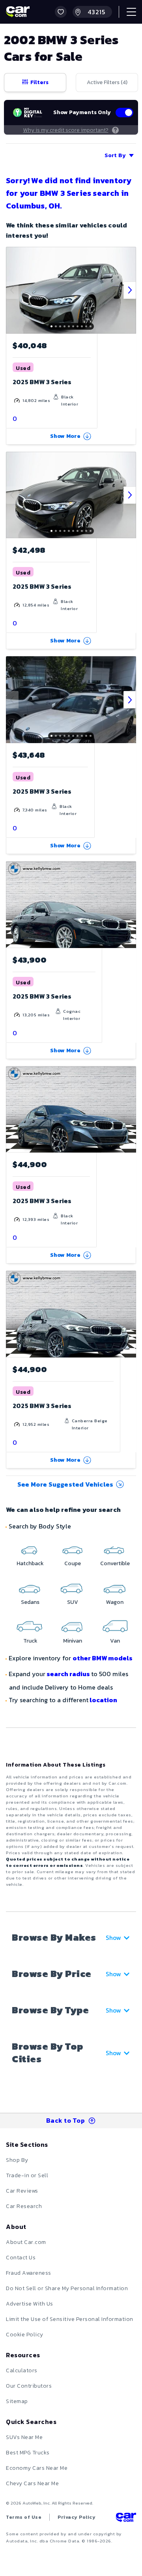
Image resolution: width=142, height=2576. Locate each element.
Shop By (17, 2160)
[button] (61, 12)
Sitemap (17, 2401)
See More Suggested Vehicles (65, 1484)
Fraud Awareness (29, 2273)
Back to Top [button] (66, 2120)
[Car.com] (18, 12)
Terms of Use (24, 2517)
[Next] (130, 290)
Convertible (115, 1563)
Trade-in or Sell (27, 2175)
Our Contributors (29, 2386)
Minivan (73, 1641)
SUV (73, 1602)
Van (115, 1641)
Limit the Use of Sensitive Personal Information (70, 2319)
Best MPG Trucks (28, 2453)
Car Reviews (22, 2191)
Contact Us (21, 2258)
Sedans (30, 1602)
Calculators (22, 2370)
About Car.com (26, 2242)
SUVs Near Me (24, 2437)
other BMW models (103, 1658)
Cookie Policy (25, 2335)
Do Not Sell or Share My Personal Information (67, 2288)
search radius (68, 1674)
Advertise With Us (30, 2304)
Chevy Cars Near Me (32, 2483)
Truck (30, 1641)
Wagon (115, 1602)
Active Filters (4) (107, 82)
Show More (65, 436)
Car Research (24, 2206)
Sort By (115, 155)
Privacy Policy (77, 2517)
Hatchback (30, 1563)
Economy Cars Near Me (37, 2468)
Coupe (73, 1563)
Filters (39, 82)
